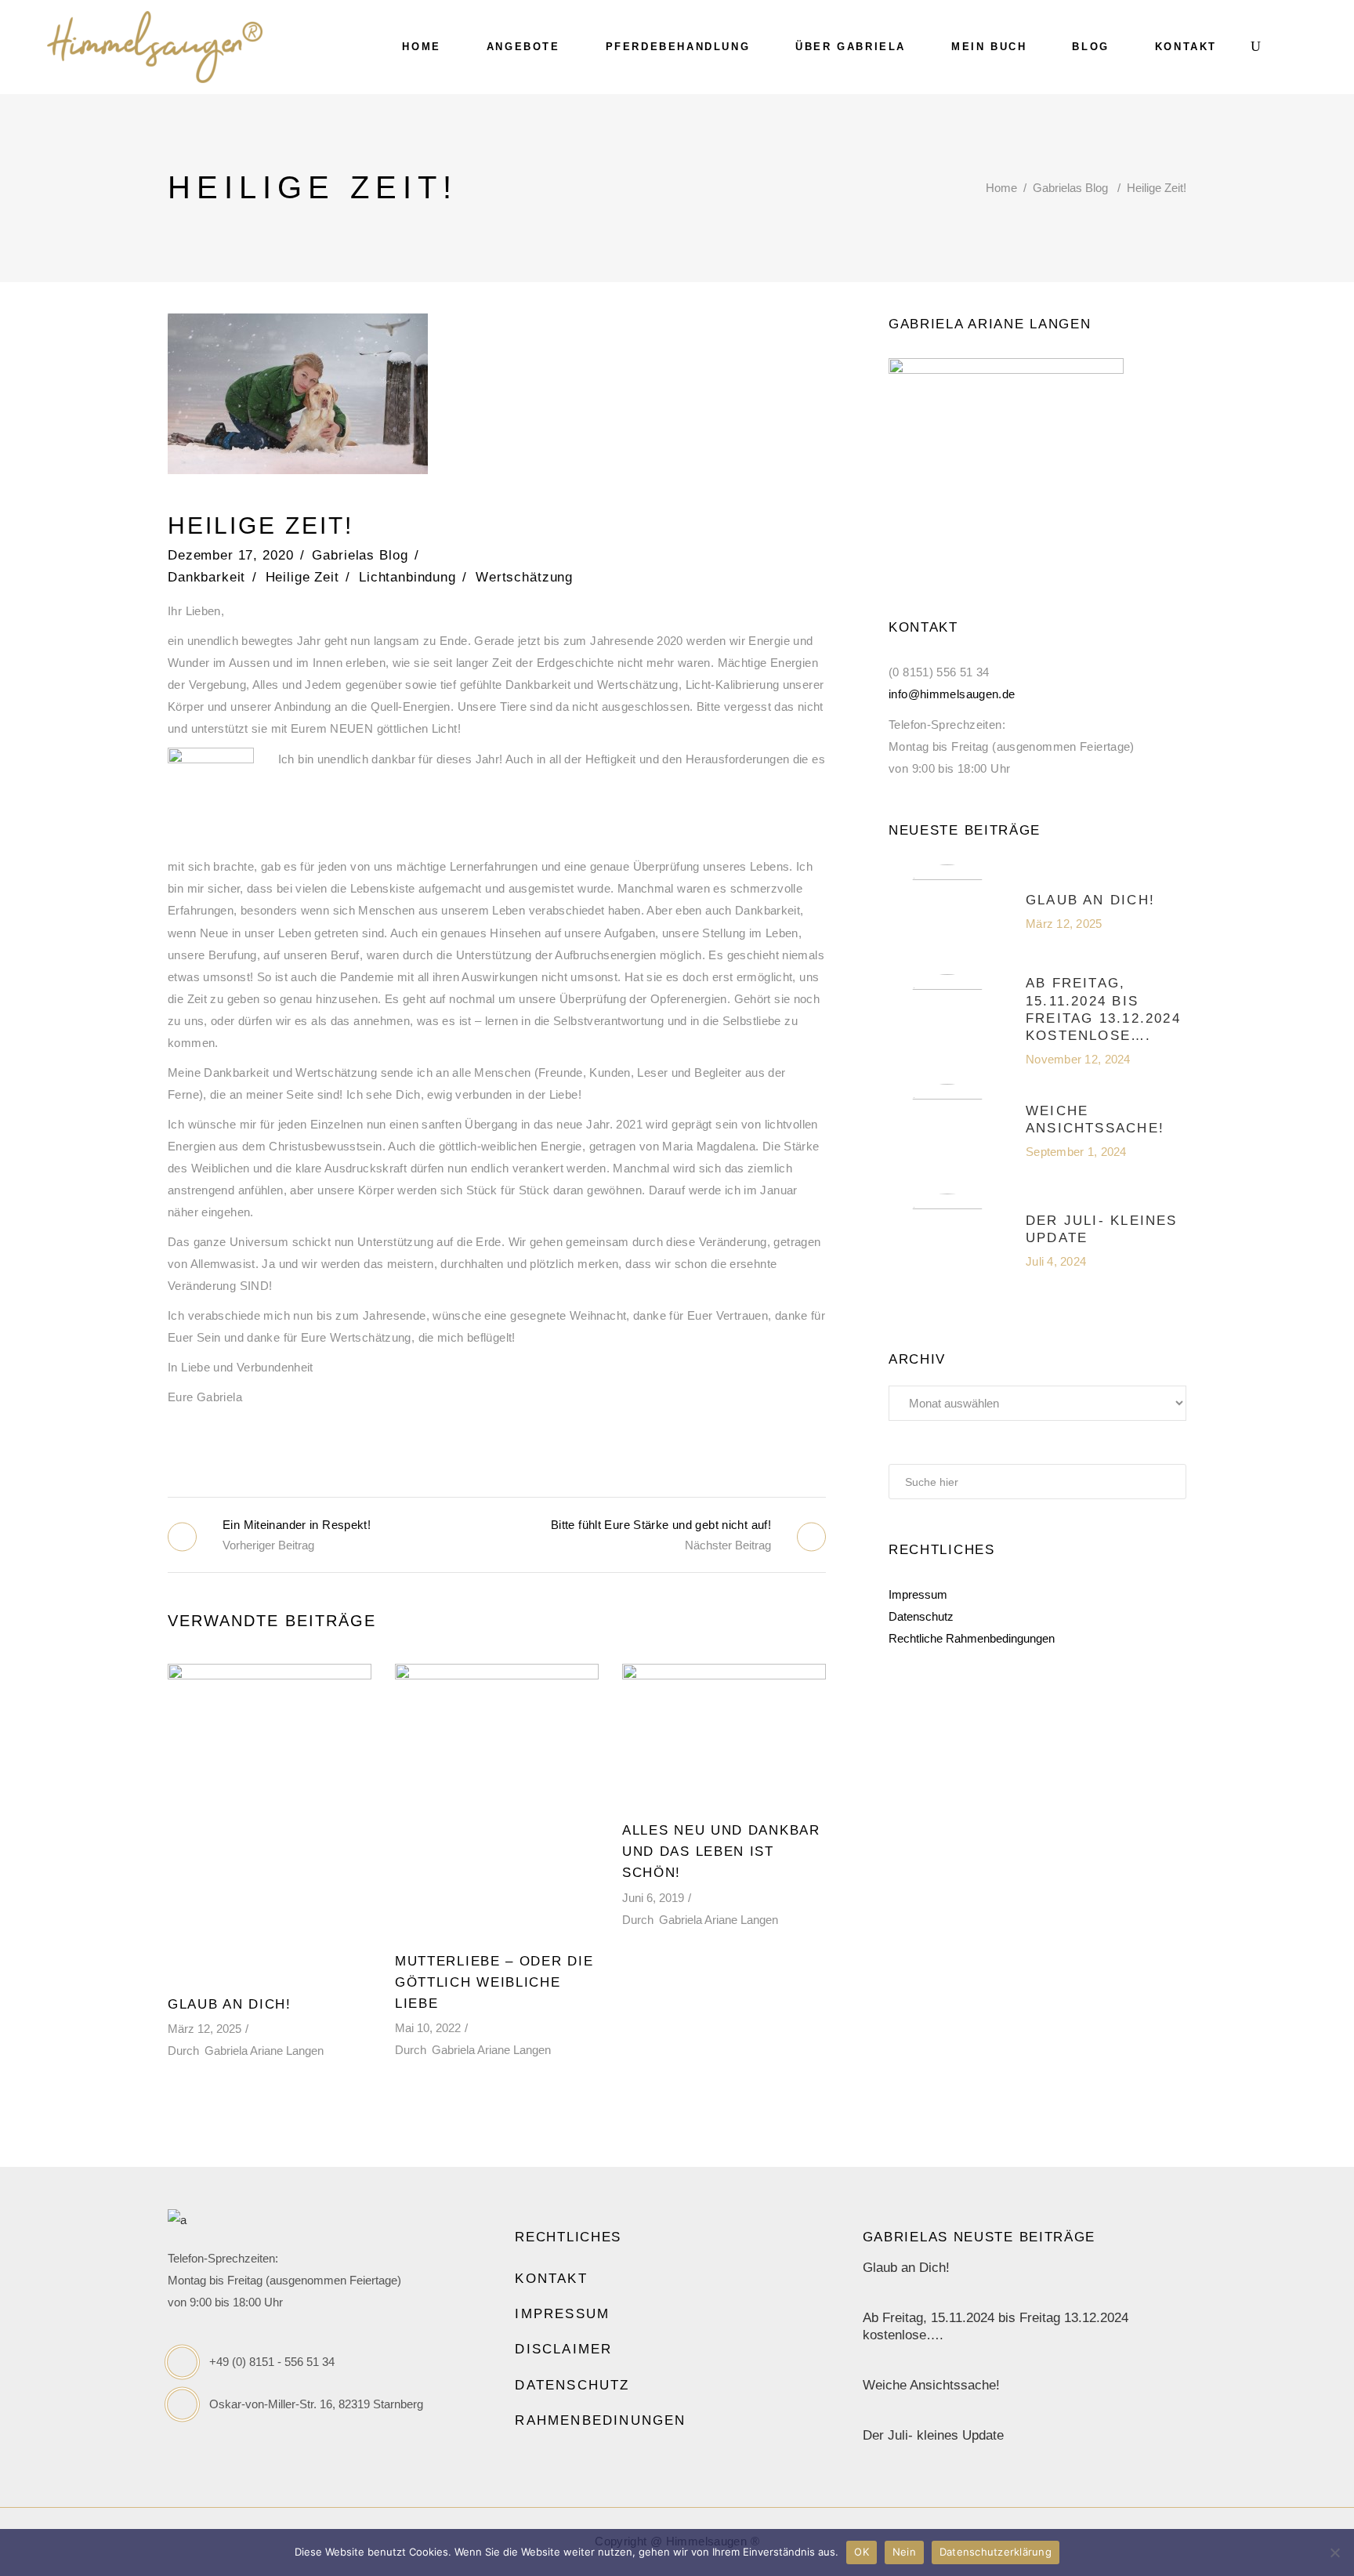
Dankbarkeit (206, 577)
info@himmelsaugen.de (952, 694)
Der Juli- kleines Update (933, 2435)
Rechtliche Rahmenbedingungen (972, 1638)
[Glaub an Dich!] (270, 1821)
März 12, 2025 (205, 2029)
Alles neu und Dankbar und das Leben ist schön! (721, 1851)
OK (862, 2552)
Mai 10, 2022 (428, 2028)
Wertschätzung (524, 577)
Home (1001, 188)
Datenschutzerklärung (996, 2552)
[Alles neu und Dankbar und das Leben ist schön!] (724, 1734)
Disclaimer (563, 2349)
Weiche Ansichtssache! (931, 2385)
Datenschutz (921, 1616)
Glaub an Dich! (230, 2004)
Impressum (918, 1594)
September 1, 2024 (1076, 1152)
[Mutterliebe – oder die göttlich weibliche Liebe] (497, 1800)
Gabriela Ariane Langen (264, 2051)
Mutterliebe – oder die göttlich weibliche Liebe (494, 1982)
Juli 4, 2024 (1056, 1261)
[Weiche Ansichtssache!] (947, 1131)
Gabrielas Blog (1070, 188)
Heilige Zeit (302, 577)
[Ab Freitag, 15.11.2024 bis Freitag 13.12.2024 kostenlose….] (947, 1021)
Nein (904, 2552)
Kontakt (551, 2279)
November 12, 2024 (1078, 1059)
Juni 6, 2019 (653, 1898)
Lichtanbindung (407, 577)
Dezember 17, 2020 (230, 555)
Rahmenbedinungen (600, 2420)
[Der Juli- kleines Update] (947, 1241)
